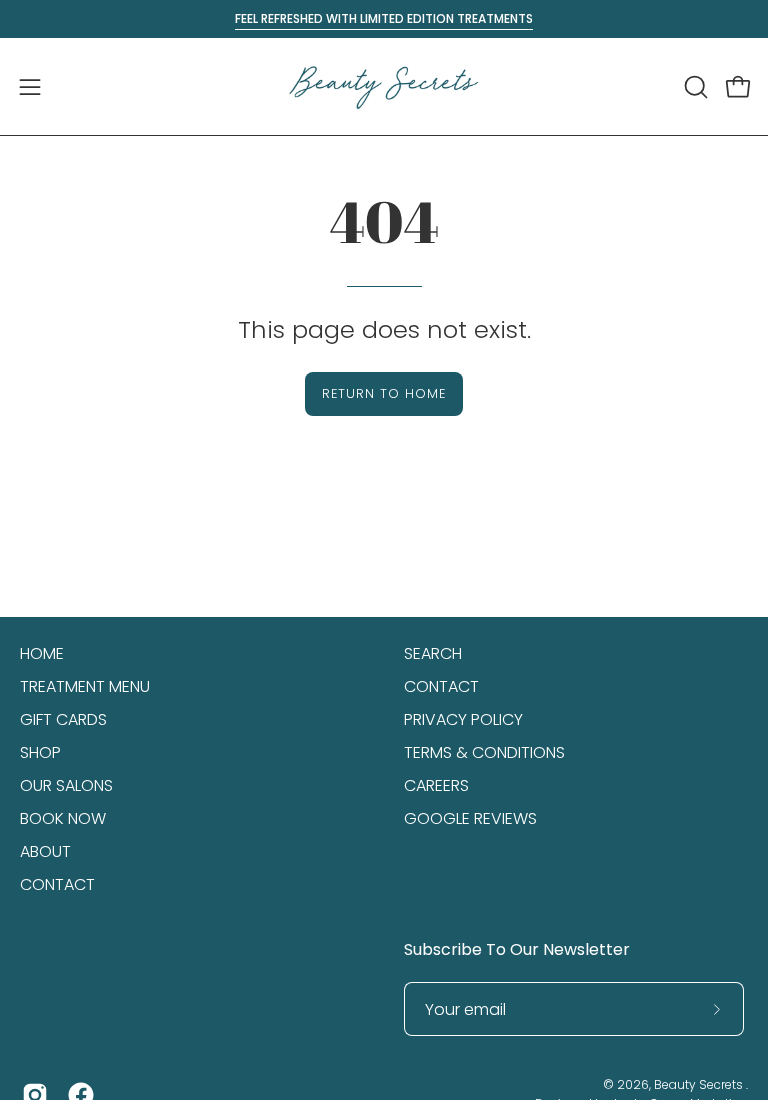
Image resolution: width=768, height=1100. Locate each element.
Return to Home (383, 393)
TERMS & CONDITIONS (484, 752)
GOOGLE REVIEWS (470, 818)
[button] (694, 87)
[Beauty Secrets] (384, 86)
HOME (42, 653)
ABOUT (45, 851)
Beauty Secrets (700, 1084)
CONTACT (57, 884)
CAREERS (436, 785)
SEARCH (433, 653)
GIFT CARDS (63, 719)
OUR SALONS (66, 785)
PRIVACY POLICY (463, 719)
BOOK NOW (63, 818)
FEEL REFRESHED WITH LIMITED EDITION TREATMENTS (384, 18)
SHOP (40, 752)
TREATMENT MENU (85, 686)
